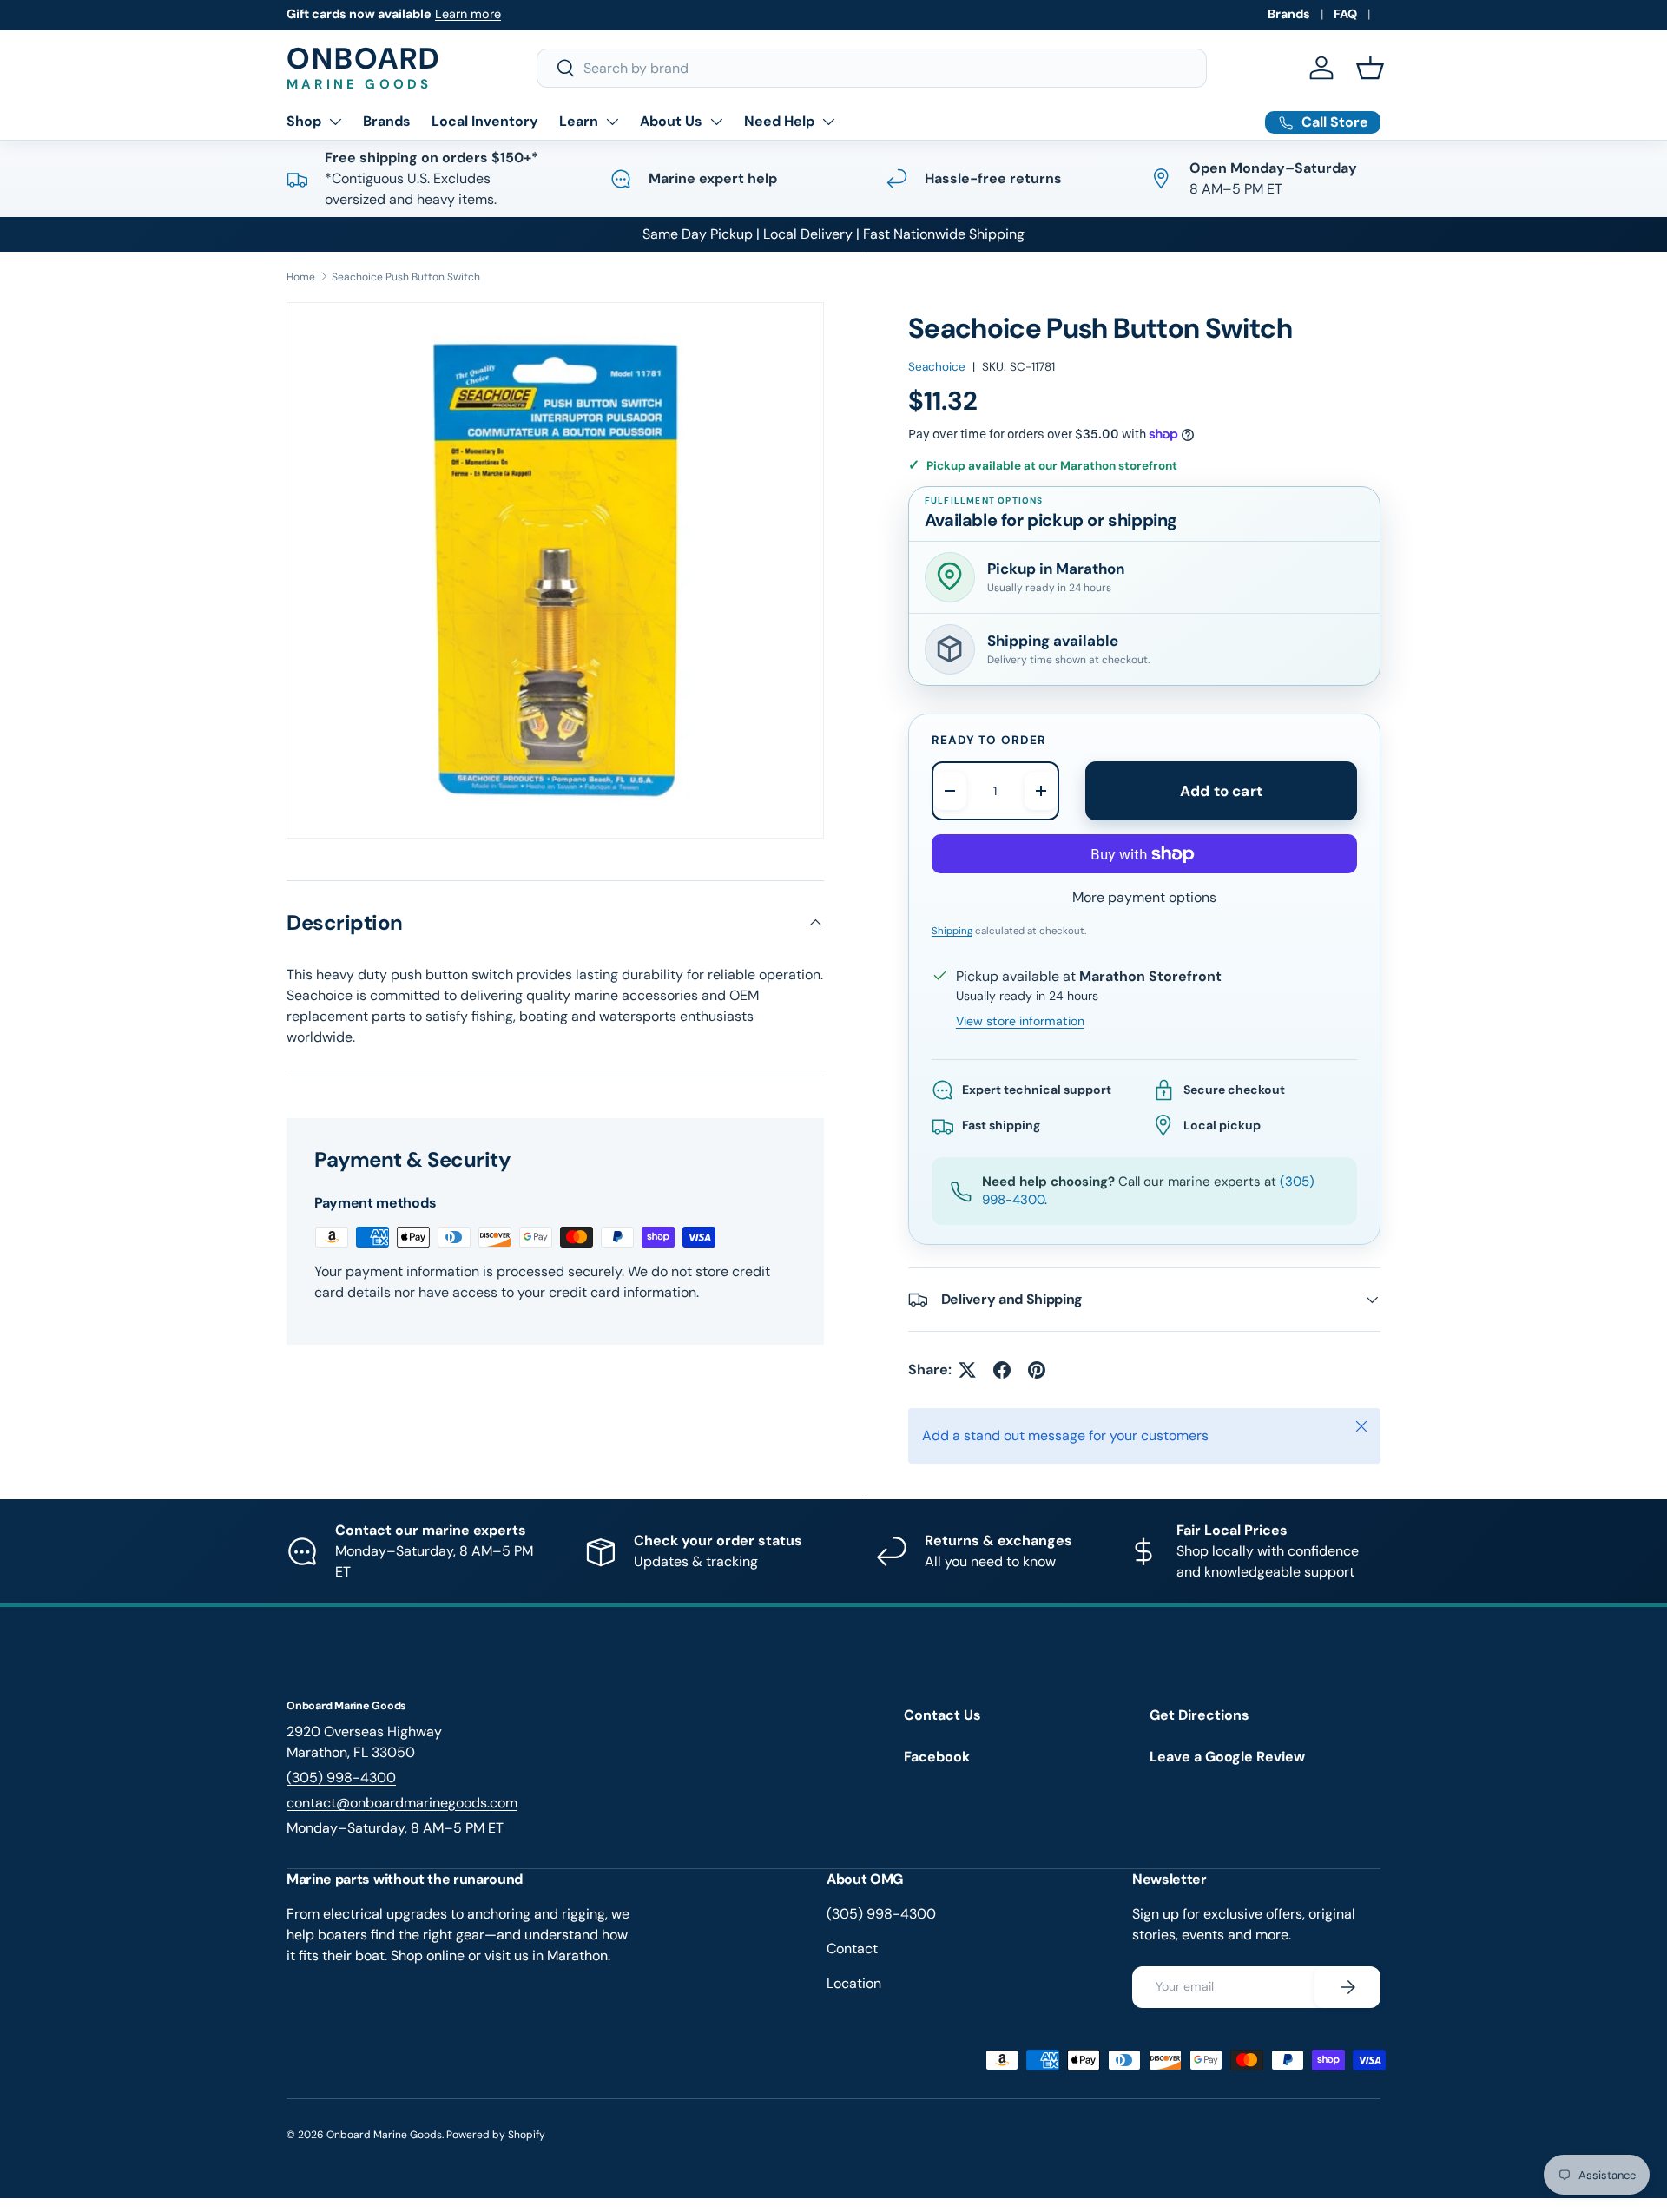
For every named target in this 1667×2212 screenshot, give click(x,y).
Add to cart (1221, 791)
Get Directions (1199, 1715)
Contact (852, 1949)
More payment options (1144, 897)
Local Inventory (485, 121)
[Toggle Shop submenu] (335, 122)
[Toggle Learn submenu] (612, 122)
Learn (579, 121)
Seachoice (937, 367)
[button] (1370, 68)
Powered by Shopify (496, 2135)
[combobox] (872, 68)
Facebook (937, 1757)
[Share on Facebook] (1002, 1370)
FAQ (1345, 14)
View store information (1020, 1021)
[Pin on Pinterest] (1037, 1370)
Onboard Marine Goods (384, 2135)
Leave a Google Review (1227, 1757)
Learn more (468, 14)
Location (854, 1983)
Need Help (779, 121)
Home (301, 277)
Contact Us (942, 1715)
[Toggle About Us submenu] (716, 122)
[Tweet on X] (967, 1370)
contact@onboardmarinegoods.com (402, 1803)
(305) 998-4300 (341, 1777)
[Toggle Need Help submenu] (828, 122)
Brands (1289, 14)
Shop (304, 121)
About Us (671, 121)
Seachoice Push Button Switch (406, 277)
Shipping (952, 931)
